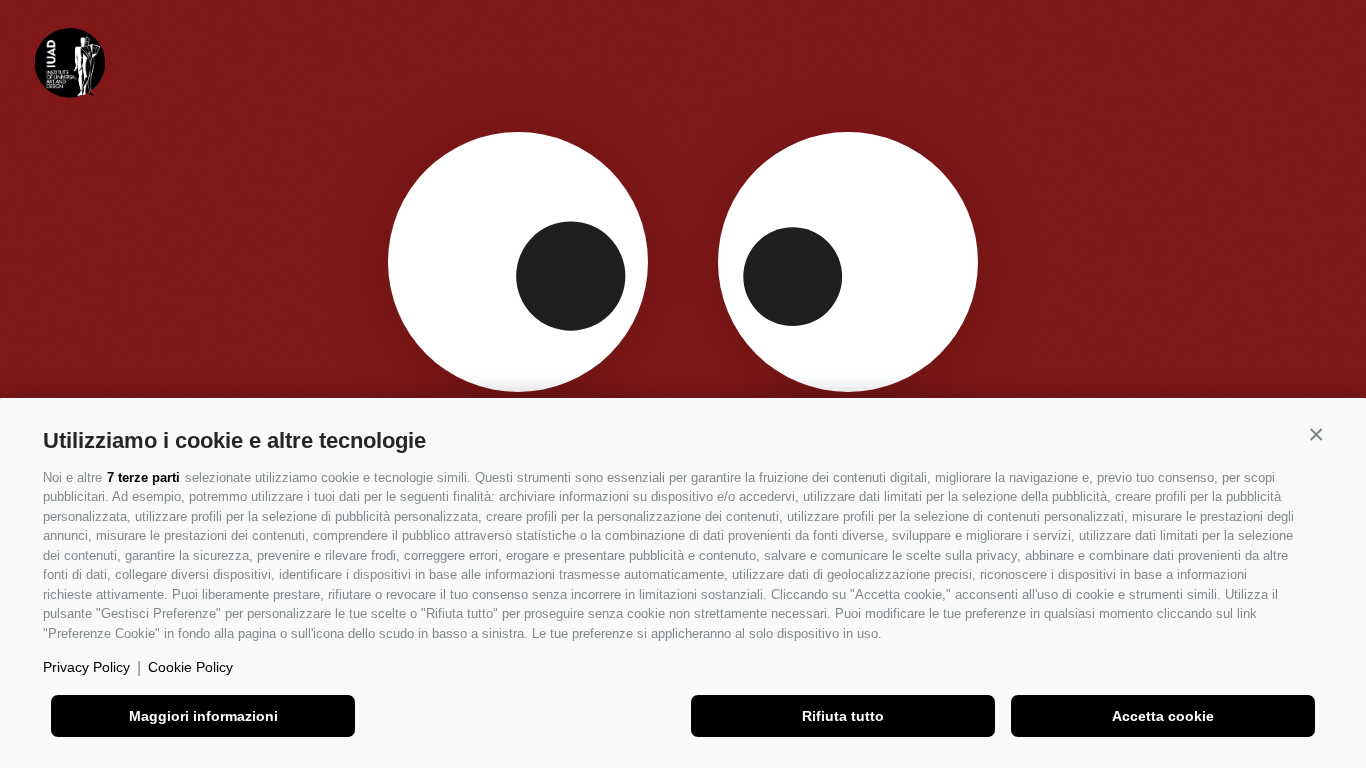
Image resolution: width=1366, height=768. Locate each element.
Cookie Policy (190, 667)
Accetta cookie (1163, 716)
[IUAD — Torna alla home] (70, 63)
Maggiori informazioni (203, 716)
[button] (1316, 435)
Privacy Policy (86, 667)
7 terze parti (143, 477)
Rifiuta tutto (843, 716)
